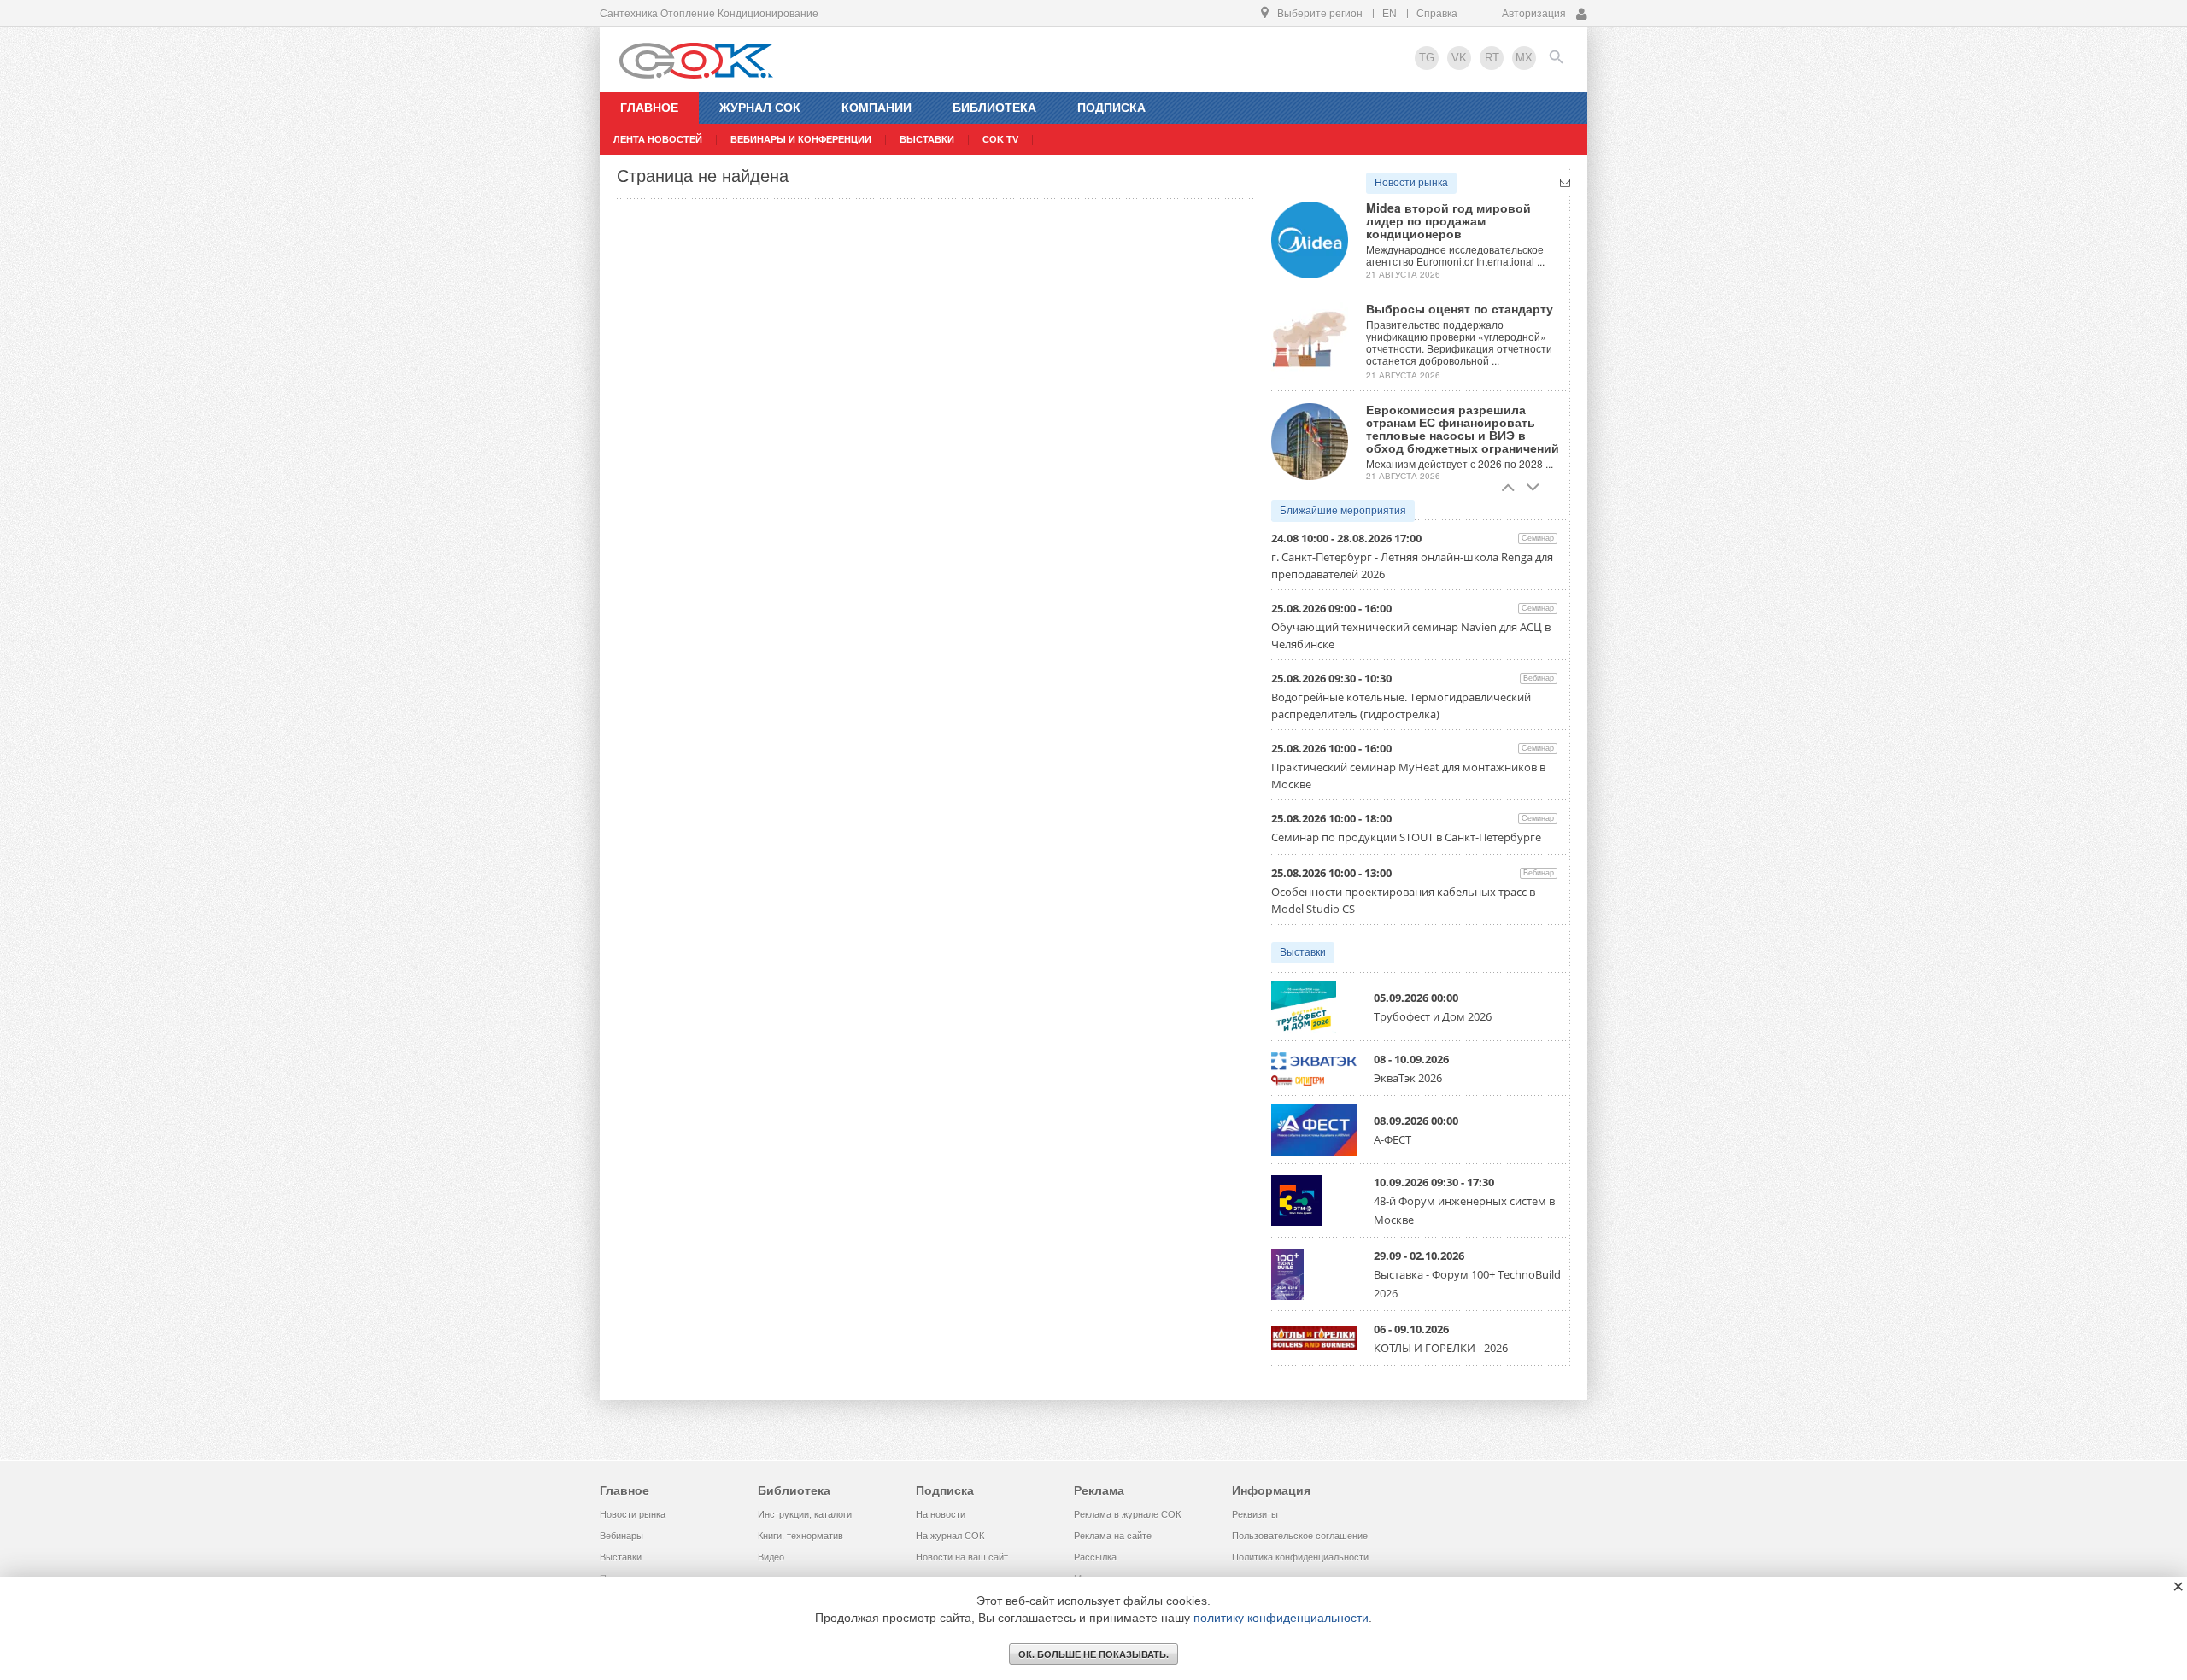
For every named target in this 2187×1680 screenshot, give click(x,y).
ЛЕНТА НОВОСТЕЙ (658, 139)
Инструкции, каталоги (805, 1514)
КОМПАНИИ (877, 108)
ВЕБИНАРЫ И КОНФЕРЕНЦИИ (801, 139)
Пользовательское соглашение (1300, 1536)
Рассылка (1095, 1557)
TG (1427, 58)
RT (1492, 58)
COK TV (1000, 139)
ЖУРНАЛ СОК (760, 108)
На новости (941, 1514)
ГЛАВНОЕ (649, 108)
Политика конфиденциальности (1300, 1557)
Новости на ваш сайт (962, 1557)
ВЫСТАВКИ (927, 139)
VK (1459, 58)
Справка (1437, 14)
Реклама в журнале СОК (1127, 1514)
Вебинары (622, 1536)
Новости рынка (1411, 183)
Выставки (1303, 952)
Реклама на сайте (1113, 1536)
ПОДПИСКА (1111, 108)
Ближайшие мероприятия (1343, 511)
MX (1524, 58)
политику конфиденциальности (1281, 1618)
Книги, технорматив (800, 1536)
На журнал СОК (950, 1536)
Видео (771, 1557)
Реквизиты (1255, 1514)
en (1390, 14)
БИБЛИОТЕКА (994, 108)
